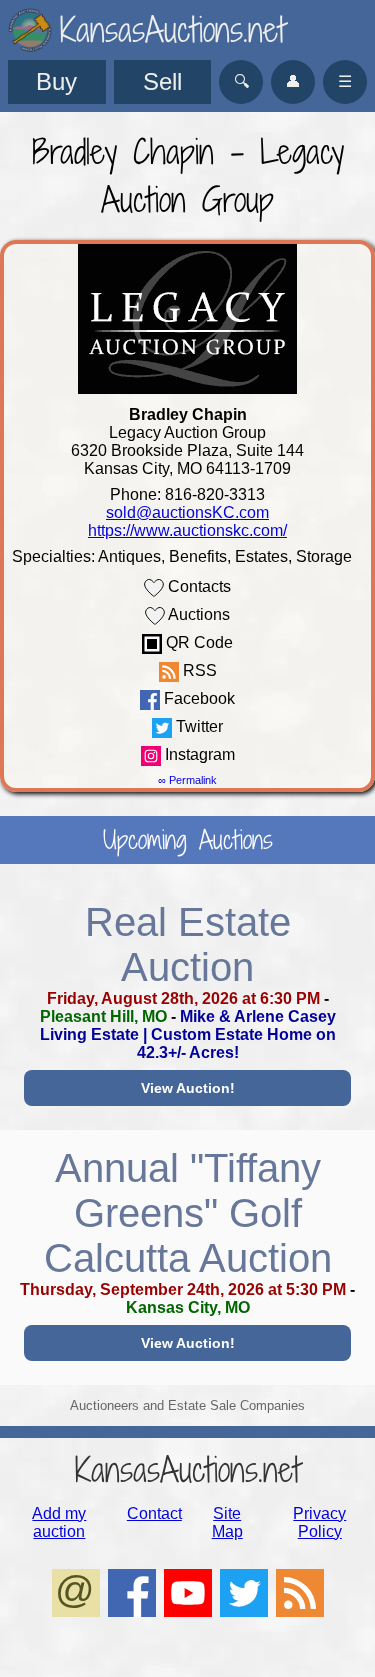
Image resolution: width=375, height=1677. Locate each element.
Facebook (197, 698)
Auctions (197, 614)
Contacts (197, 586)
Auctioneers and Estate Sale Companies (187, 1405)
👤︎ (293, 81)
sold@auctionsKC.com (187, 512)
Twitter (197, 726)
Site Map (227, 1522)
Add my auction (59, 1522)
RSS (198, 670)
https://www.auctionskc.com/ (187, 530)
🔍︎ (241, 81)
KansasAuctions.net (187, 1469)
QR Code (197, 642)
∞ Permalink (187, 780)
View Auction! (188, 1088)
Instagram (198, 754)
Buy (56, 81)
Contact (154, 1513)
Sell (162, 81)
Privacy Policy (319, 1522)
